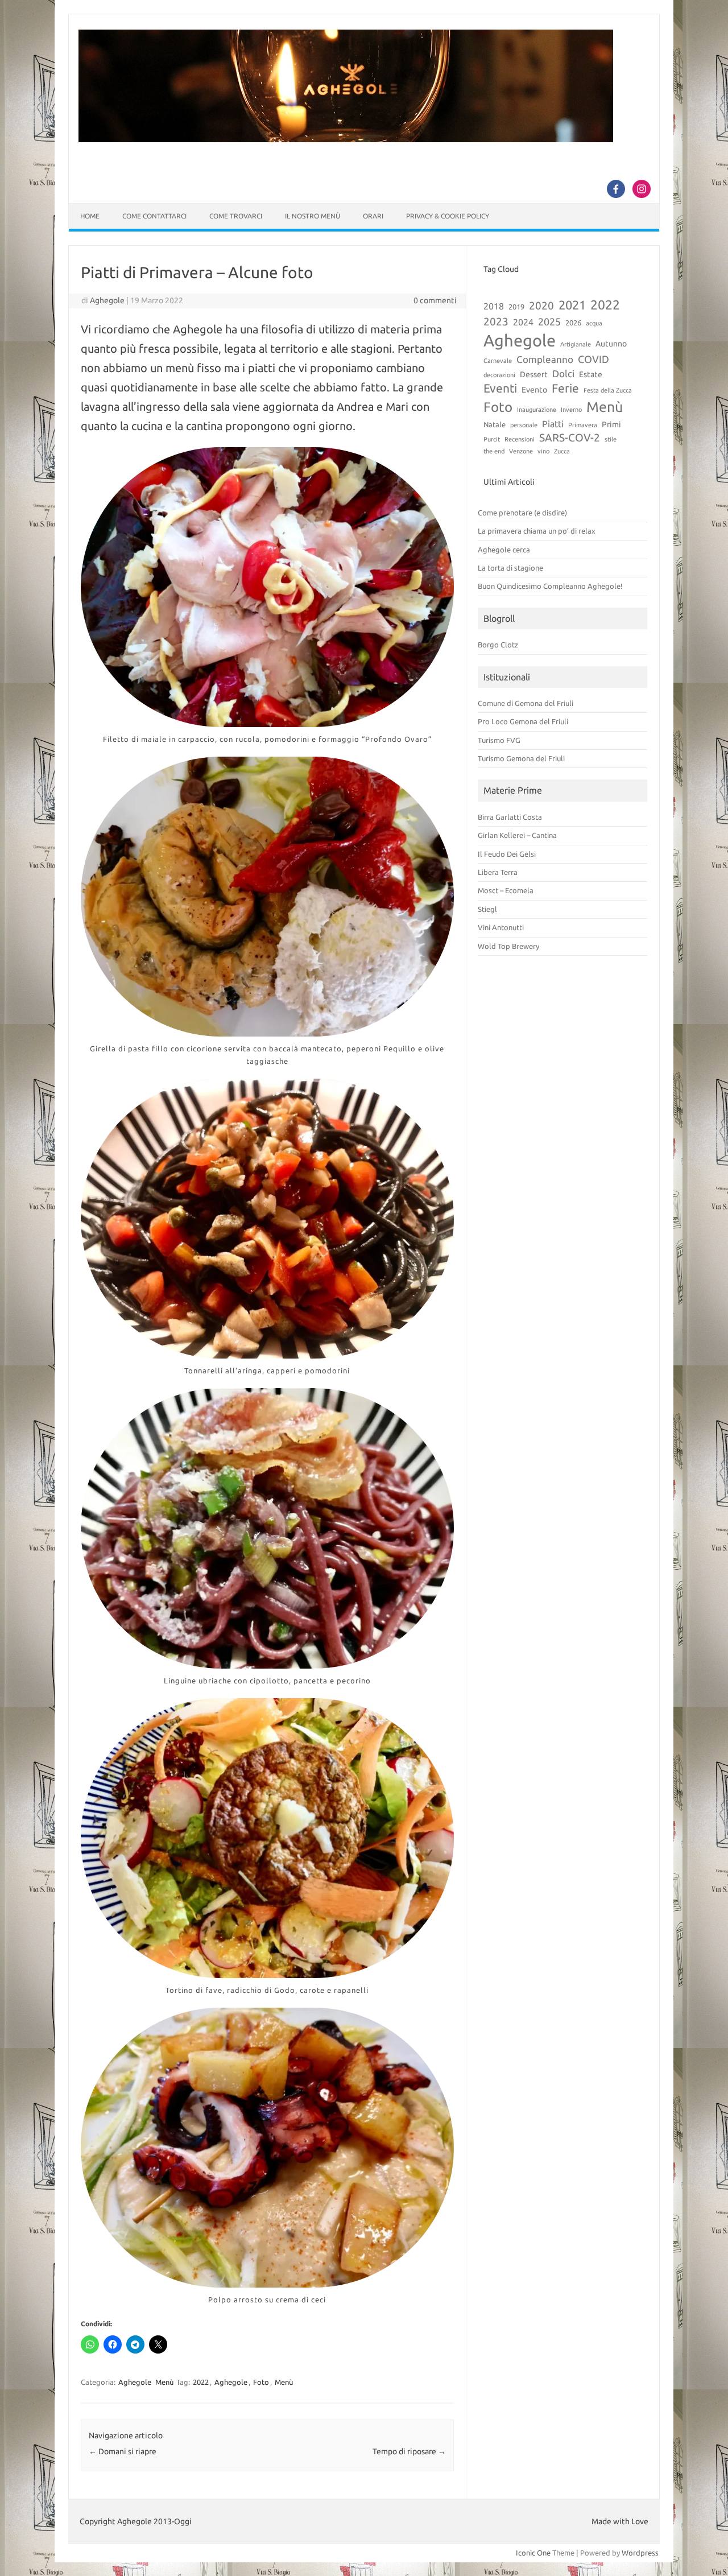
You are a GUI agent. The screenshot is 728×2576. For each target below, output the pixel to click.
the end (494, 451)
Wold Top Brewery (508, 946)
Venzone (521, 451)
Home (90, 216)
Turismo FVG (499, 740)
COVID (593, 359)
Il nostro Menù (313, 216)
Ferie (565, 388)
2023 (496, 321)
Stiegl (487, 909)
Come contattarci (154, 216)
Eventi (500, 388)
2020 (541, 306)
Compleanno (545, 359)
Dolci (563, 373)
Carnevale (498, 361)
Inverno (571, 410)
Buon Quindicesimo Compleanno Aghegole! (550, 586)
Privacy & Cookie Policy (448, 216)
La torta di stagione (510, 568)
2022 (201, 2382)
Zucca (562, 451)
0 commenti (435, 300)
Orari (373, 216)
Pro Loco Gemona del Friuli (523, 721)
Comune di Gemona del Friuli (526, 703)
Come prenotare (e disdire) (522, 513)
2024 (523, 322)
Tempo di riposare (409, 2451)
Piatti (553, 424)
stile (611, 439)
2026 (573, 323)
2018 (494, 306)
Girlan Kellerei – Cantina (517, 835)
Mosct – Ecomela (506, 890)
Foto (261, 2382)
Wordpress (640, 2553)
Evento (534, 390)
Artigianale (576, 344)
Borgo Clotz (498, 645)
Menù (164, 2382)
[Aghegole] (346, 139)
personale (524, 425)
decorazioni (499, 375)
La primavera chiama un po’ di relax (537, 531)
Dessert (534, 374)
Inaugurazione (537, 410)
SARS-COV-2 (570, 437)
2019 (516, 307)
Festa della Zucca (608, 390)
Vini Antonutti (501, 927)
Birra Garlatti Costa (510, 817)
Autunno (611, 344)
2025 (549, 321)
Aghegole (107, 300)
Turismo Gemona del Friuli (521, 758)
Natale (495, 424)
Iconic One (533, 2553)
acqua (594, 323)
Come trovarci (236, 216)
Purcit (492, 439)
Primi (611, 424)
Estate (591, 374)
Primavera (583, 425)
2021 (572, 305)
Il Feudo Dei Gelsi (507, 854)
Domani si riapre (123, 2451)
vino (543, 451)
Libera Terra (498, 872)
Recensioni (520, 439)
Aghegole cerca (504, 550)
